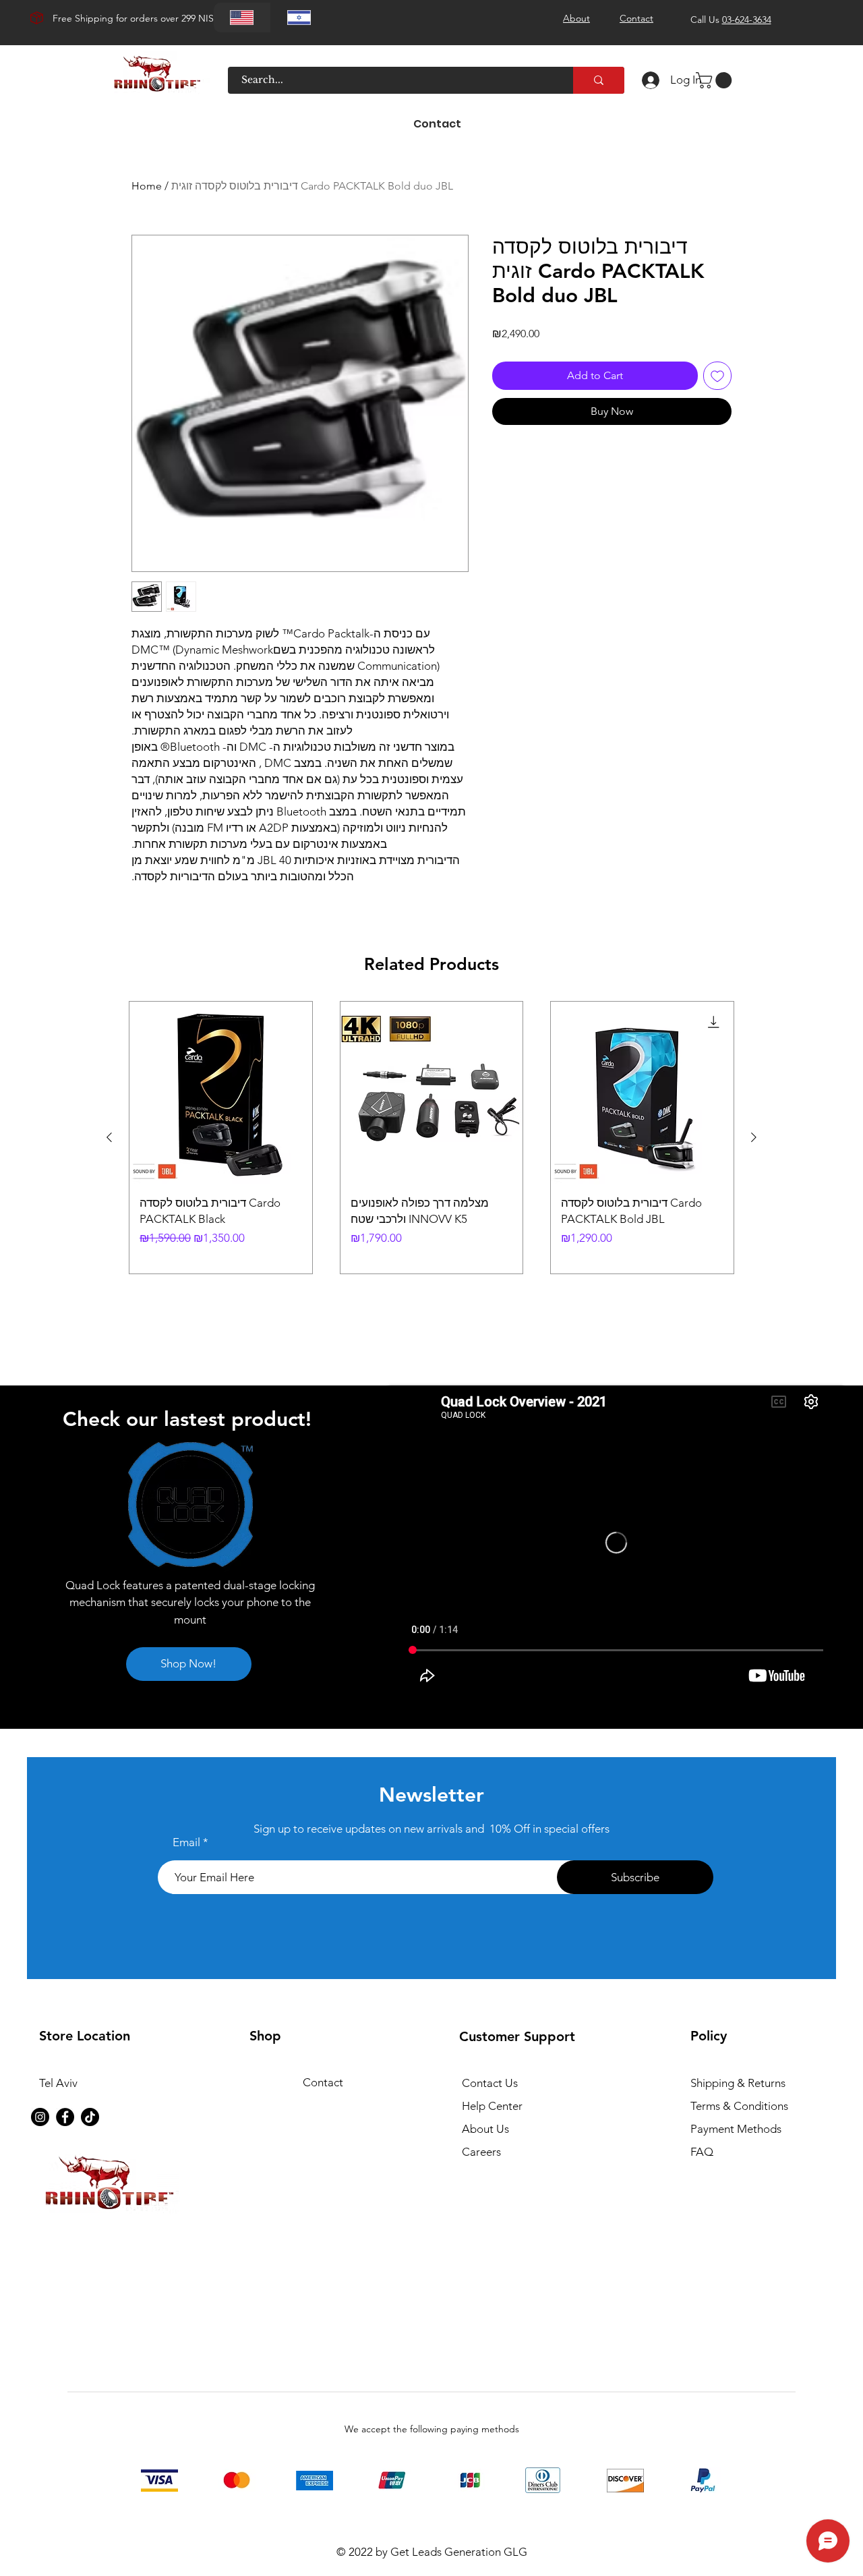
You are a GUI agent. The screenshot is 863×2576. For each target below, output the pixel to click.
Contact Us (490, 2083)
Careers (481, 2152)
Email (186, 1842)
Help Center (492, 2106)
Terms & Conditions (739, 2106)
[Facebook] (65, 2117)
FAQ (702, 2152)
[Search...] (599, 80)
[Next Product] (754, 1137)
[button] (716, 80)
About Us (485, 2129)
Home (147, 186)
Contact (323, 2082)
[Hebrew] (299, 18)
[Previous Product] (109, 1137)
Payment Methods (737, 2129)
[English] (242, 18)
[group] (431, 1138)
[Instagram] (40, 2117)
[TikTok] (90, 2117)
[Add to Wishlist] (717, 376)
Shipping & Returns (738, 2083)
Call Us (731, 20)
